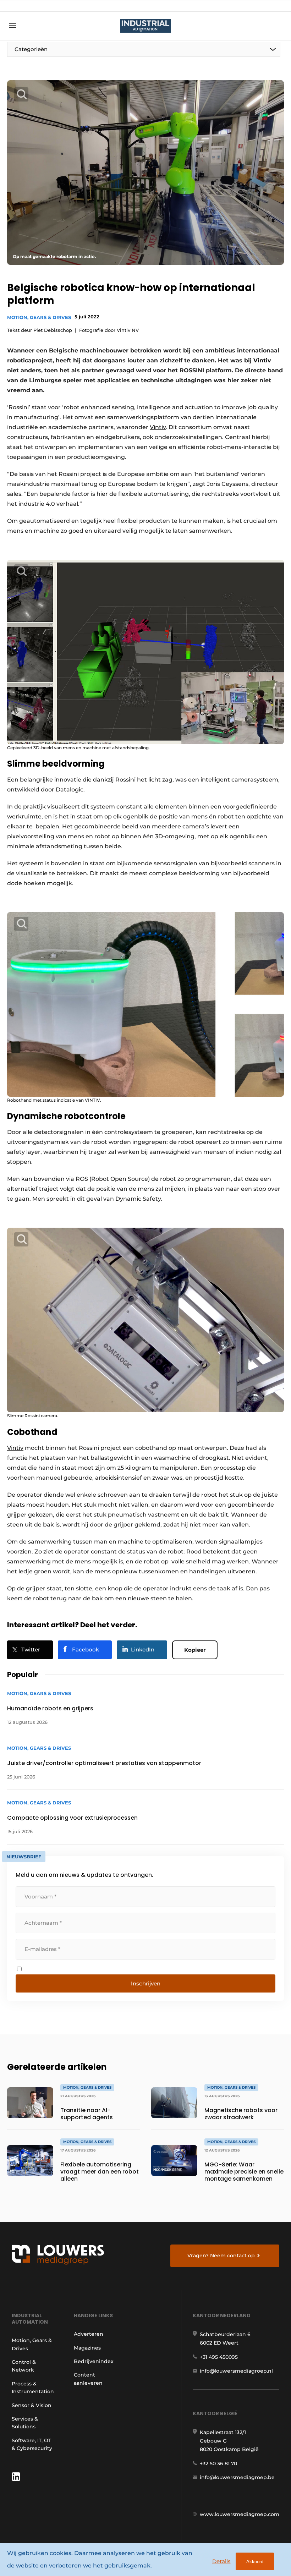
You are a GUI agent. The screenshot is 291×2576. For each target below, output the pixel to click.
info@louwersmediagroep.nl (236, 2371)
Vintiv (262, 360)
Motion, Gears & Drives (39, 317)
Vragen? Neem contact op (221, 2256)
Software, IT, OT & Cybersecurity (32, 2444)
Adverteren (89, 2334)
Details (221, 2561)
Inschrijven (146, 1983)
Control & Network (24, 2366)
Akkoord (255, 2562)
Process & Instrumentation (33, 2388)
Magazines (87, 2348)
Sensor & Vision (32, 2405)
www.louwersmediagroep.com (240, 2514)
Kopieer (195, 1650)
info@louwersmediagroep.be (237, 2477)
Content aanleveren (88, 2379)
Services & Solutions (25, 2423)
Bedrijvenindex (94, 2361)
